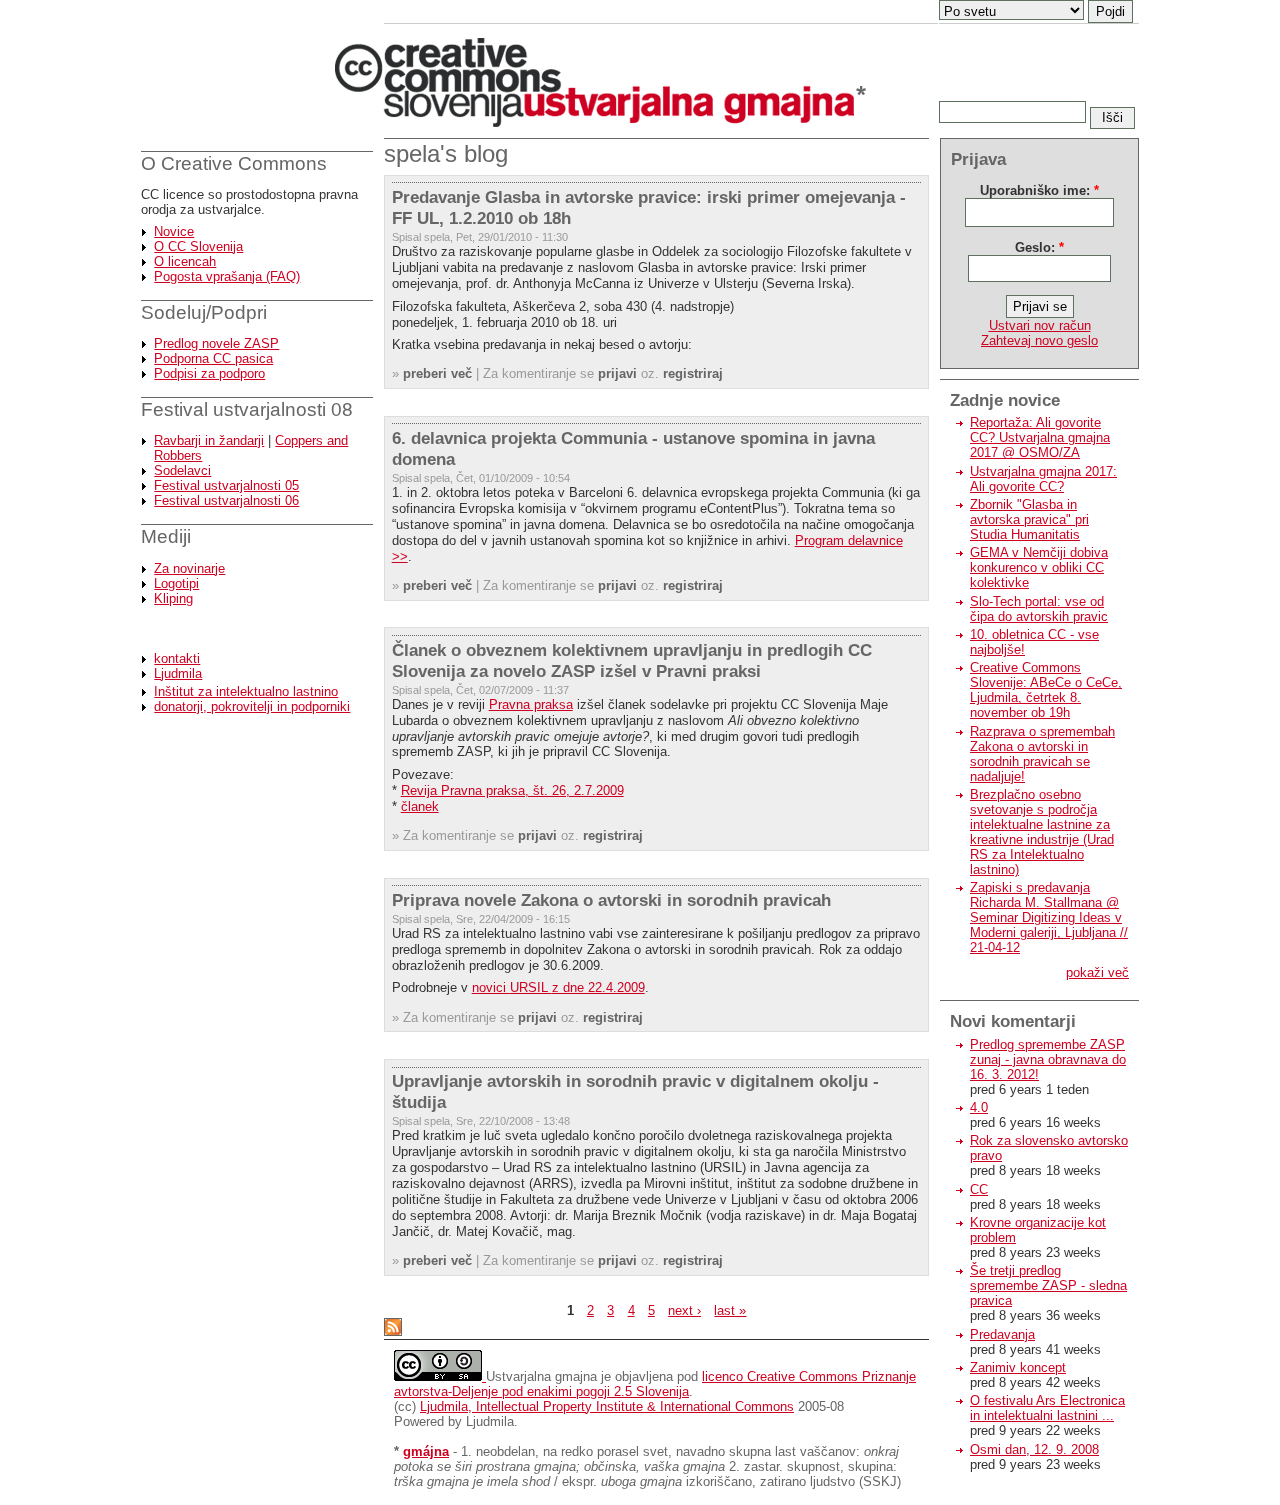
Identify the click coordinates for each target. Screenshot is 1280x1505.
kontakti (177, 658)
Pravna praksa (531, 704)
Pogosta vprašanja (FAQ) (227, 276)
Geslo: (1039, 247)
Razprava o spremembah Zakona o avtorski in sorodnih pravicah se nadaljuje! (1042, 754)
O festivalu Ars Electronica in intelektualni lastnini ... (1047, 1408)
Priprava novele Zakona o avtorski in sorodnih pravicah (611, 900)
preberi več (437, 373)
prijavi (617, 373)
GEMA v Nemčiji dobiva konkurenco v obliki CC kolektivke (1039, 567)
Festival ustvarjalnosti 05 (226, 485)
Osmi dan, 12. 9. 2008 (1034, 1449)
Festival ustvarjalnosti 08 (247, 409)
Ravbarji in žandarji (209, 440)
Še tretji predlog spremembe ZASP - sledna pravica (1048, 1285)
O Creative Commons (234, 163)
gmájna (426, 1451)
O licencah (185, 261)
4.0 (979, 1107)
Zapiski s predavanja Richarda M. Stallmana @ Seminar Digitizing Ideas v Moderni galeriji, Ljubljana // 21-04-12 (1049, 917)
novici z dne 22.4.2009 (558, 987)
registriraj (693, 373)
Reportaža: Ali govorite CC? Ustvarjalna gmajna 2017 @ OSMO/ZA (1040, 437)
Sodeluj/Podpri (204, 312)
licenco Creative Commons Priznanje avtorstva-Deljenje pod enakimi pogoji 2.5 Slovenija (655, 1384)
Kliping (173, 598)
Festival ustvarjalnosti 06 (226, 500)
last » (730, 1310)
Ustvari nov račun (1040, 325)
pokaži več (1097, 972)
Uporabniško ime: (1039, 190)
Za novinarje (189, 568)
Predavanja (1002, 1334)
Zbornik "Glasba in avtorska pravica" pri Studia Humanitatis (1029, 519)
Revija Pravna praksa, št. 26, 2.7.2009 (512, 790)
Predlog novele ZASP (216, 343)
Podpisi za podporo (209, 373)
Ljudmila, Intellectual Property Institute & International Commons (607, 1406)
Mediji (166, 536)
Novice (174, 231)
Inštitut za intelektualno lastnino (246, 691)
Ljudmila (178, 673)
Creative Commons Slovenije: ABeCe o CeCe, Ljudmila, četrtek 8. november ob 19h (1046, 690)
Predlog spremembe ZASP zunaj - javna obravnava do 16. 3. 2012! (1048, 1059)
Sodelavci (182, 470)
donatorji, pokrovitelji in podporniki (252, 706)
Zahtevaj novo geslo (1039, 340)
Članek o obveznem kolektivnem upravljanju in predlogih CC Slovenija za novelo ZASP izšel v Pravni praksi (632, 660)
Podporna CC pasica (213, 358)
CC (979, 1189)
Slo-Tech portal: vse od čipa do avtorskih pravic (1039, 609)
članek (420, 806)
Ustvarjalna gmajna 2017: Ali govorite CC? (1043, 479)
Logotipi (176, 583)
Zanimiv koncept (1018, 1367)
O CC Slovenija (198, 246)
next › (684, 1310)
